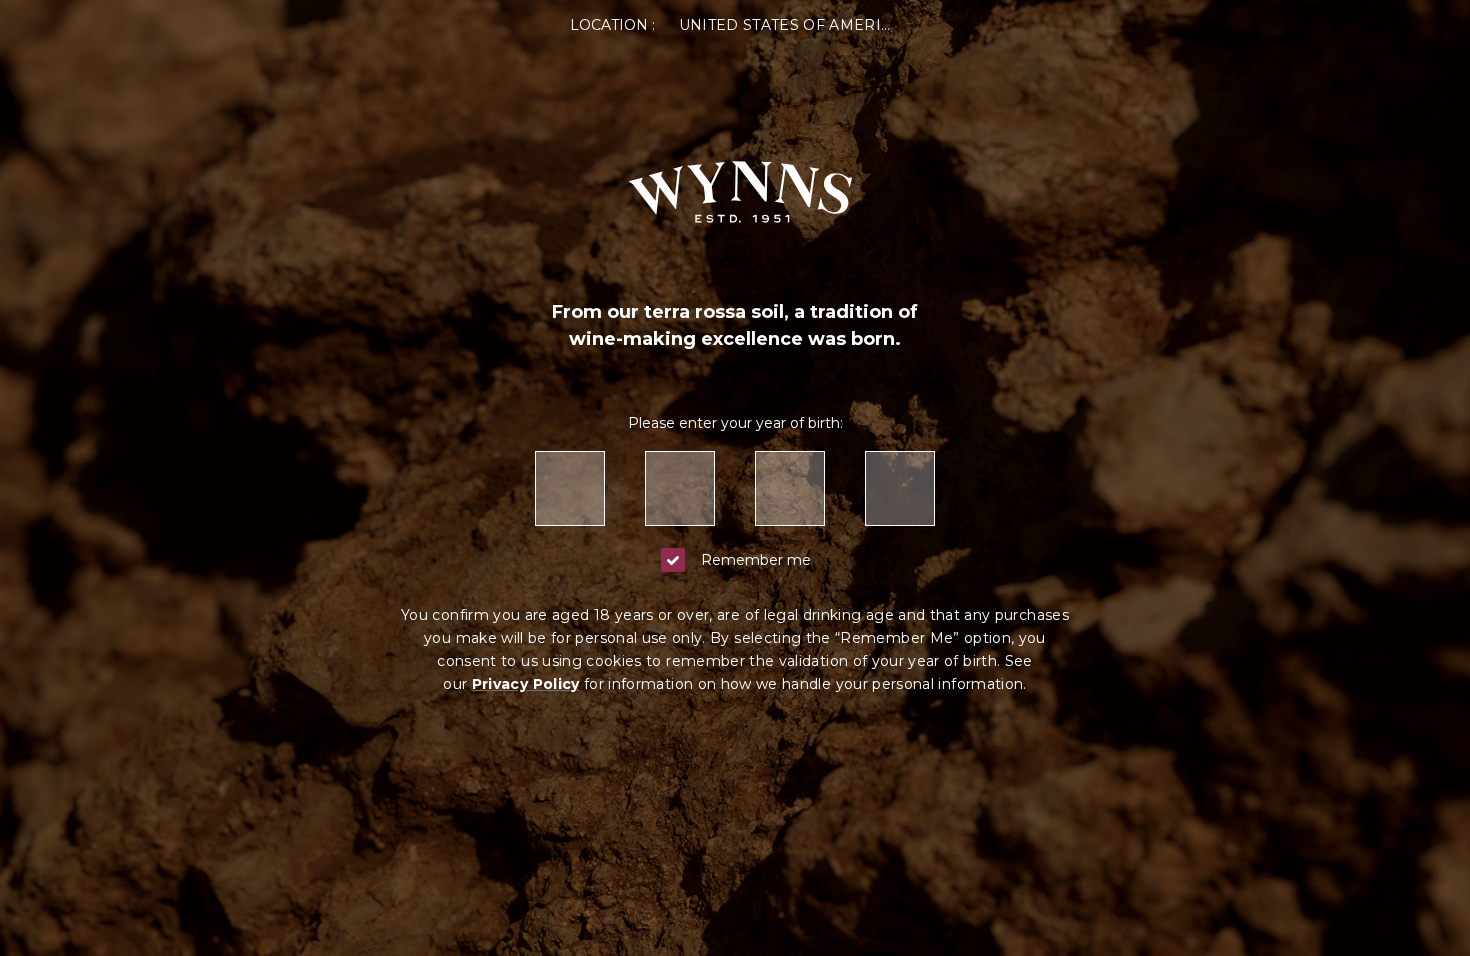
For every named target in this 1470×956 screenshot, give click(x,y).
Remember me (756, 560)
